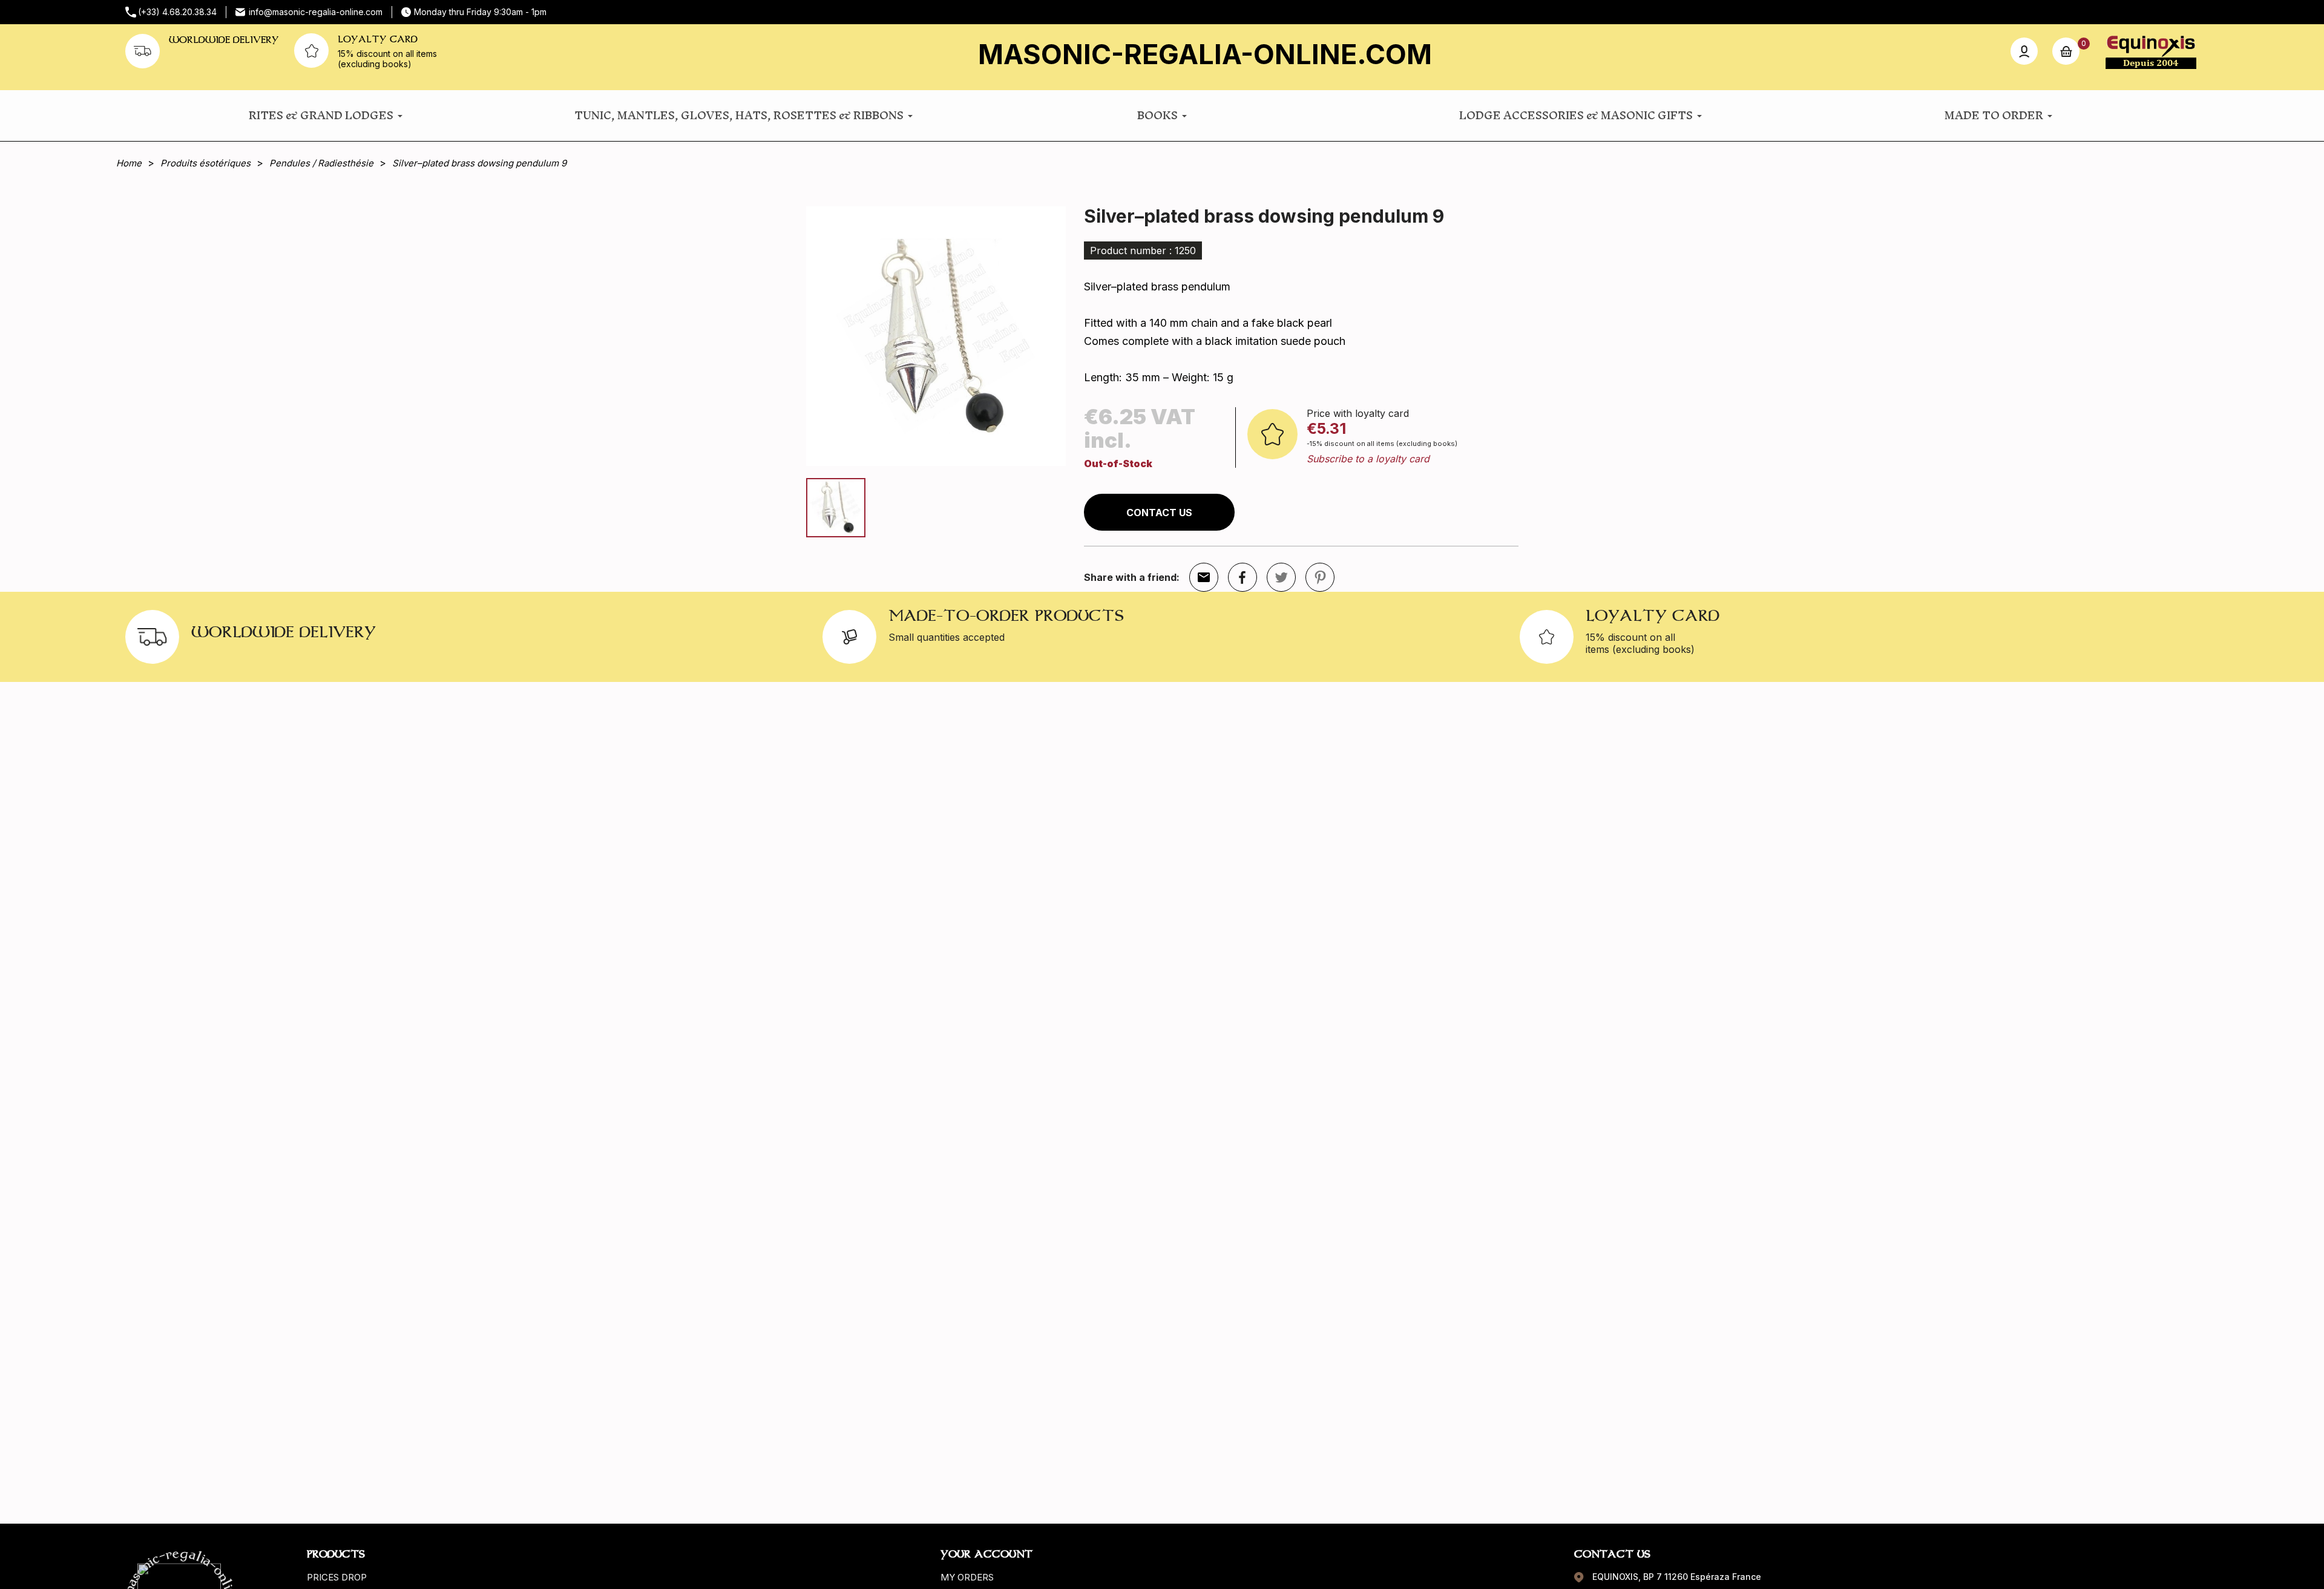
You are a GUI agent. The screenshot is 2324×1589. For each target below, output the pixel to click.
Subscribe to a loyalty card (1368, 459)
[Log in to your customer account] (2024, 51)
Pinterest (1320, 577)
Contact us (1159, 513)
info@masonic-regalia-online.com (316, 12)
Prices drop (337, 1577)
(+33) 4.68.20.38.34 (177, 12)
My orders (967, 1577)
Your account (986, 1554)
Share (1242, 577)
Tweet (1281, 577)
